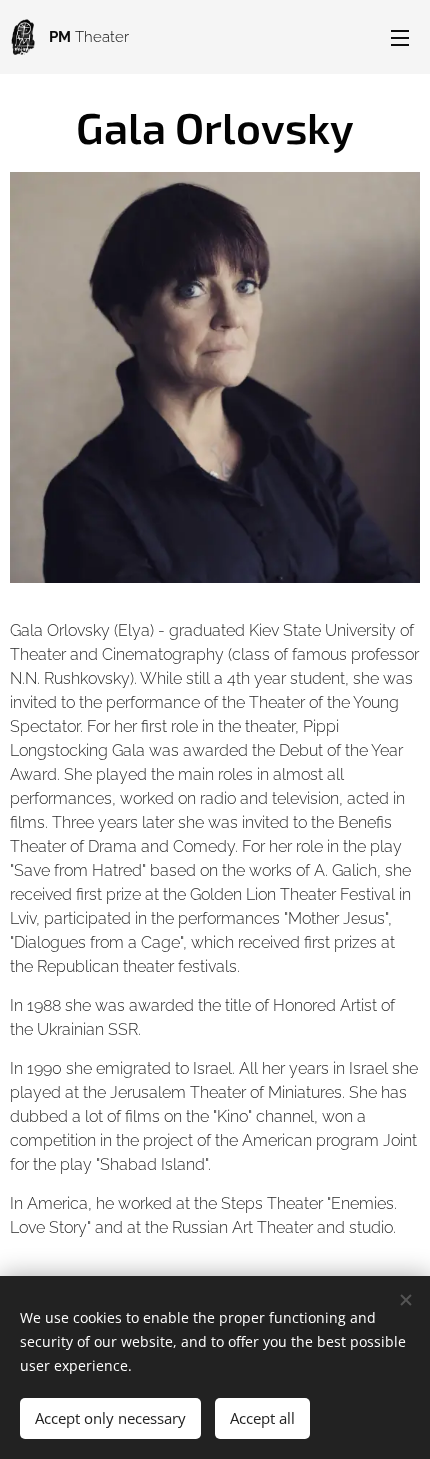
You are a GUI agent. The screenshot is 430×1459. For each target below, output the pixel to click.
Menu (400, 37)
